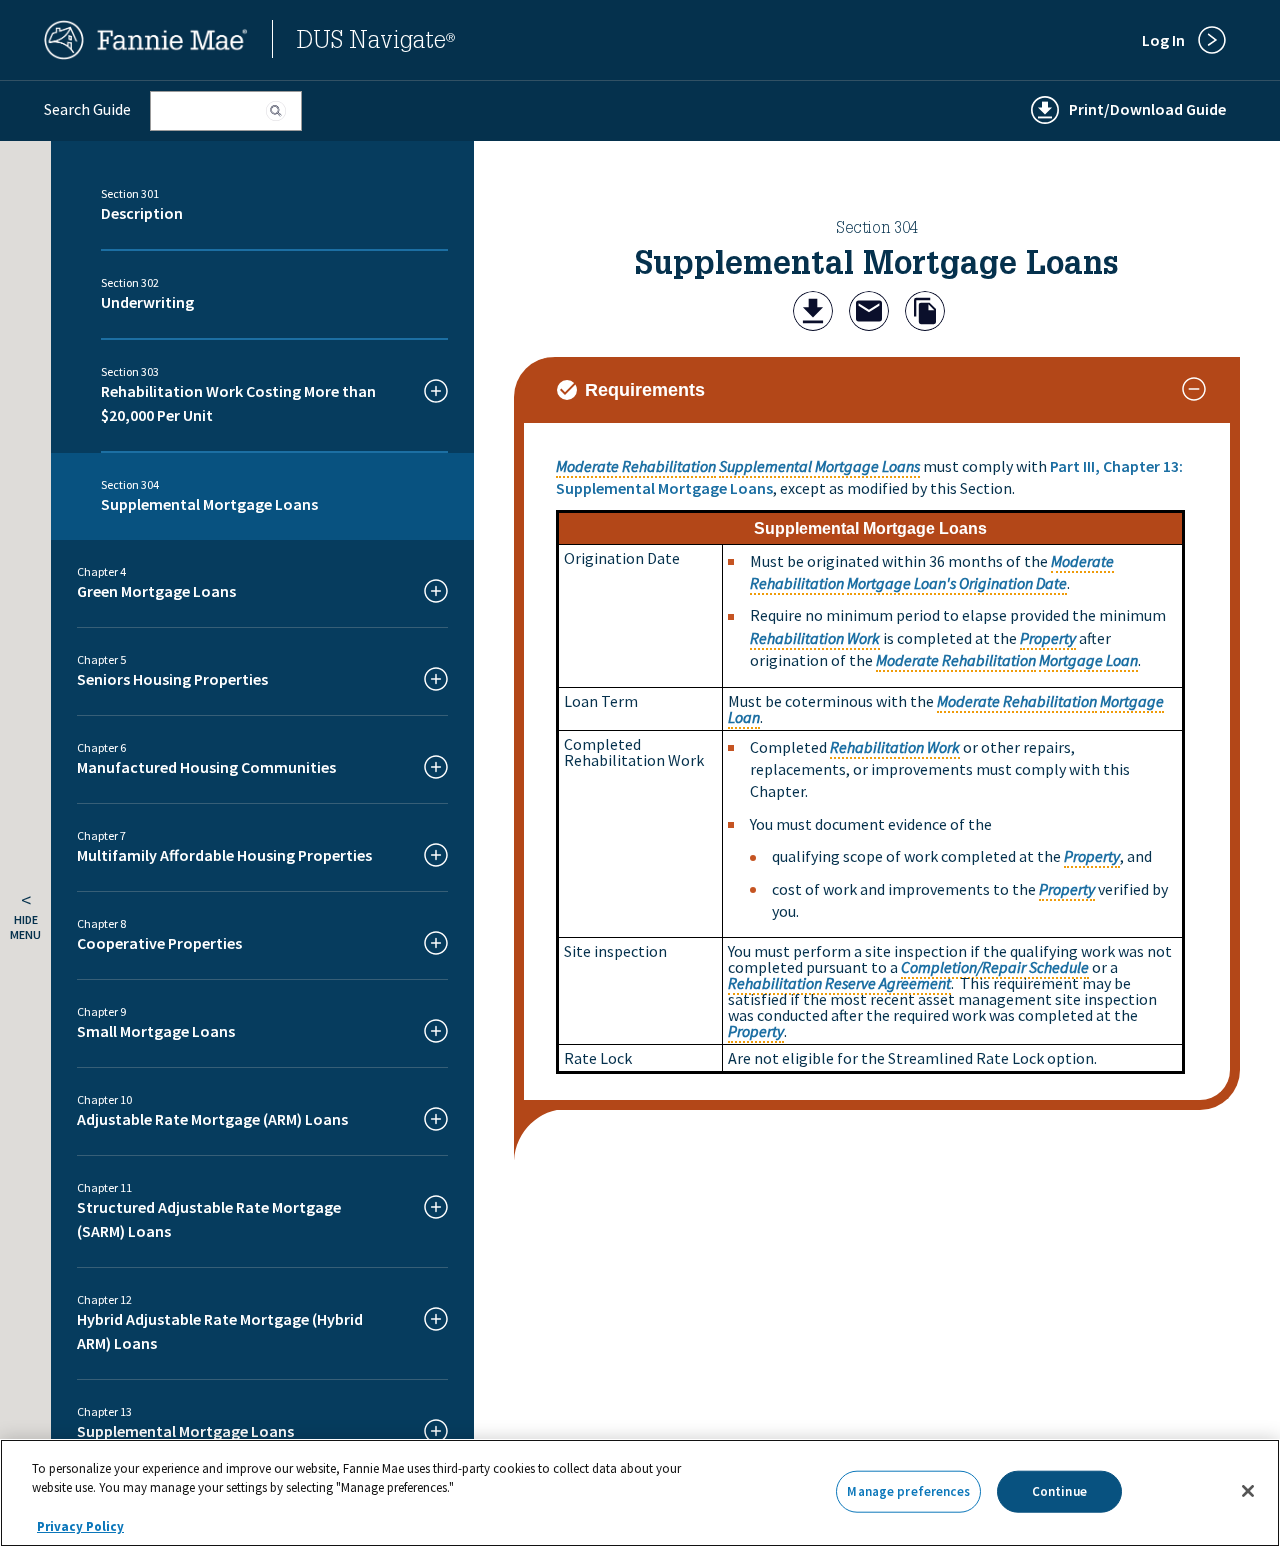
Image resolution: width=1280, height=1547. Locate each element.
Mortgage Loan (1088, 660)
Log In (1163, 40)
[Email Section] (869, 313)
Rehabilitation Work (815, 638)
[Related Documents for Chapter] (925, 313)
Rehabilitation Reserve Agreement (839, 983)
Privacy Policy (80, 1526)
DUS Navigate (376, 43)
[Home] (146, 54)
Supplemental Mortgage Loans (819, 466)
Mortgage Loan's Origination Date (957, 583)
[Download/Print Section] (813, 313)
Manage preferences (908, 1491)
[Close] (1248, 1491)
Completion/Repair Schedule (995, 967)
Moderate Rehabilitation (636, 466)
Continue (1059, 1491)
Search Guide (87, 109)
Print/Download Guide (1147, 109)
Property (1048, 638)
